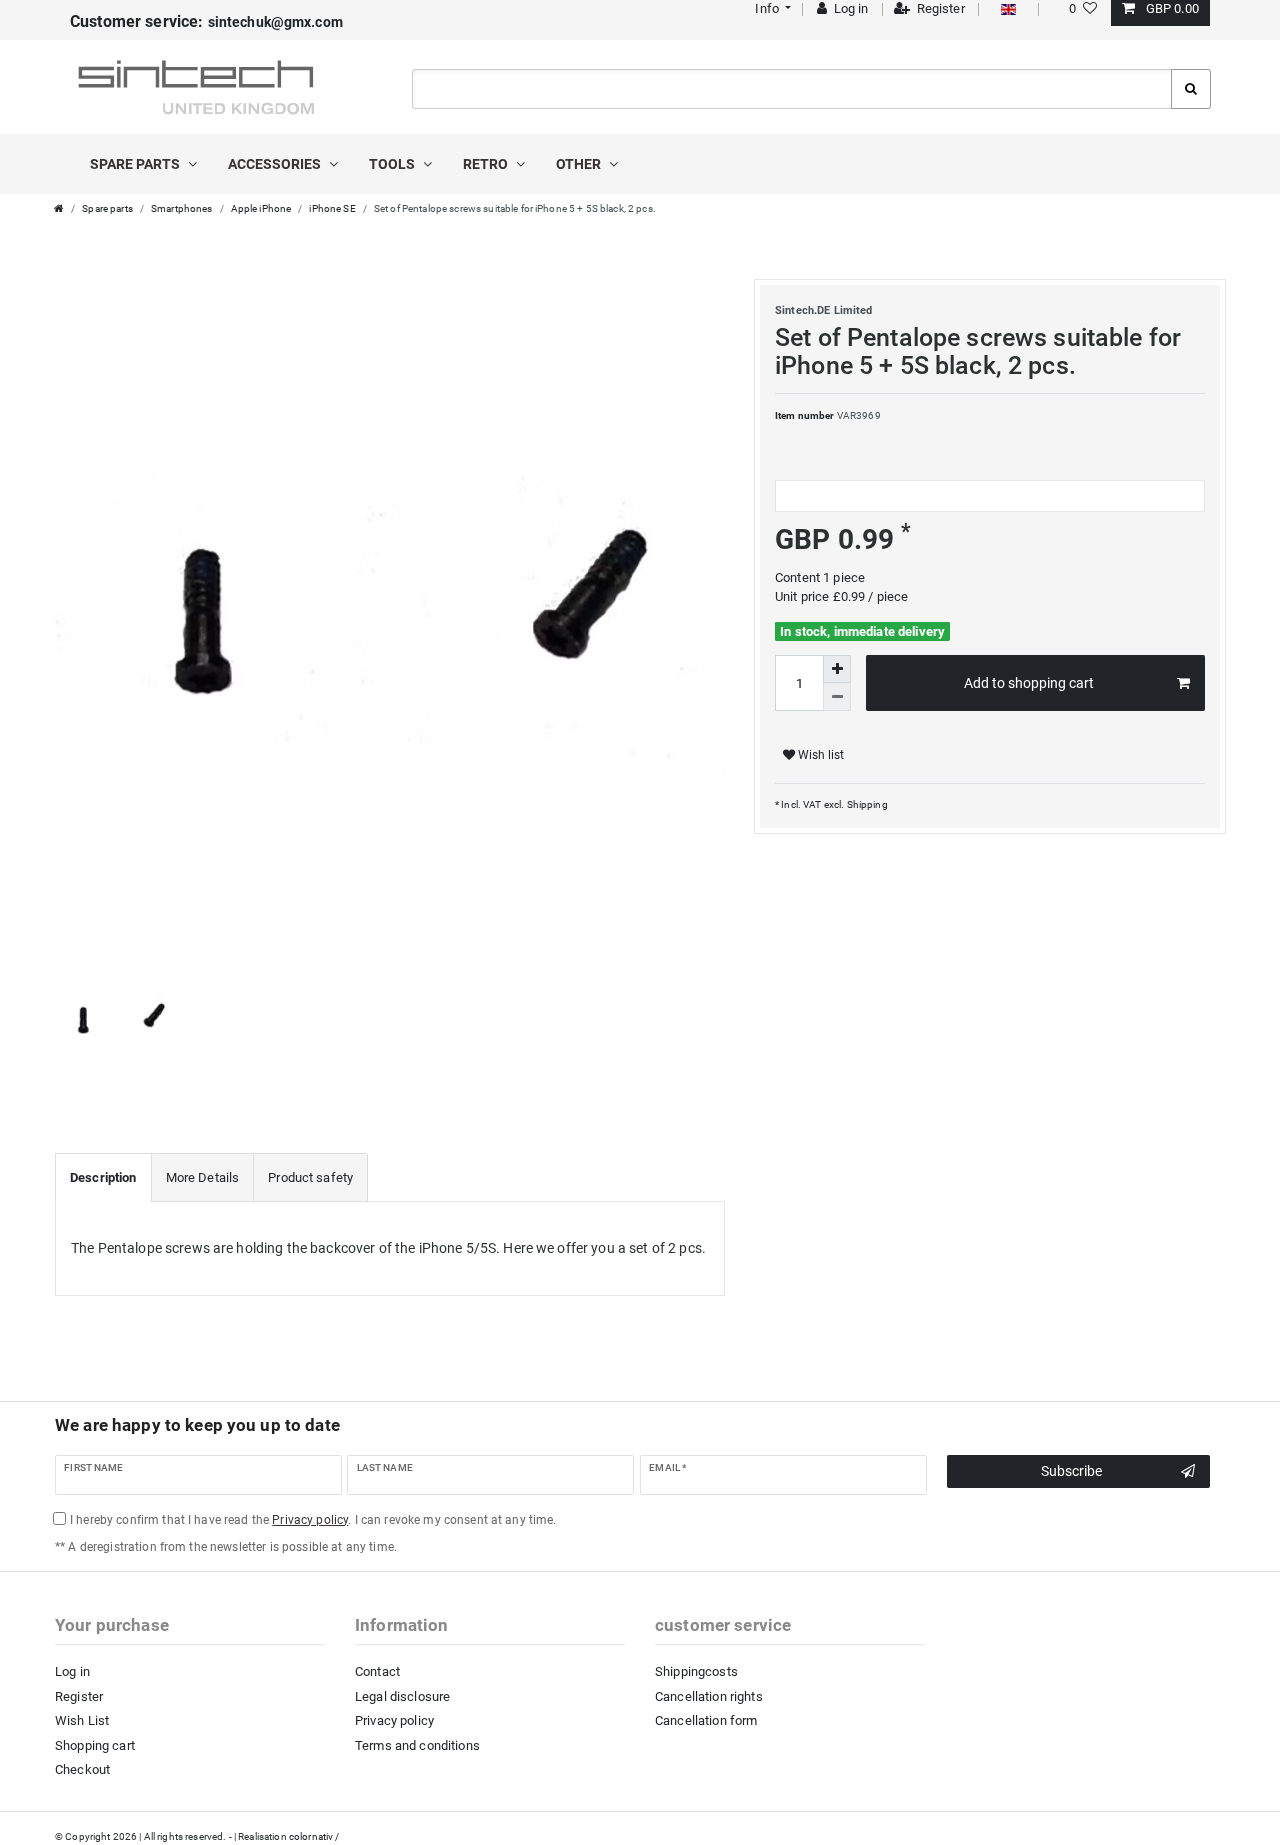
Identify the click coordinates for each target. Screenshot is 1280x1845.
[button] (771, 8)
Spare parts (136, 164)
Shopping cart (95, 1745)
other (580, 164)
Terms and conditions (417, 1745)
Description (103, 1177)
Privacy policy (394, 1720)
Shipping (865, 804)
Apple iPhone (261, 208)
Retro (487, 164)
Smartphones (182, 208)
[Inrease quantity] (837, 669)
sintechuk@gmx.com (206, 22)
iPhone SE (332, 208)
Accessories (276, 164)
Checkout (82, 1769)
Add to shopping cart (1029, 683)
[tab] (103, 1178)
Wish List (82, 1720)
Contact (377, 1671)
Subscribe (1071, 1471)
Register (79, 1696)
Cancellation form (706, 1720)
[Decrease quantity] (837, 697)
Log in (72, 1671)
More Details (203, 1177)
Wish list (819, 755)
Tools (393, 164)
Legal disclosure (402, 1696)
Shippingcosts (696, 1671)
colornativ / (314, 1836)
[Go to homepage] (59, 208)
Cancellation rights (709, 1696)
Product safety (310, 1177)
